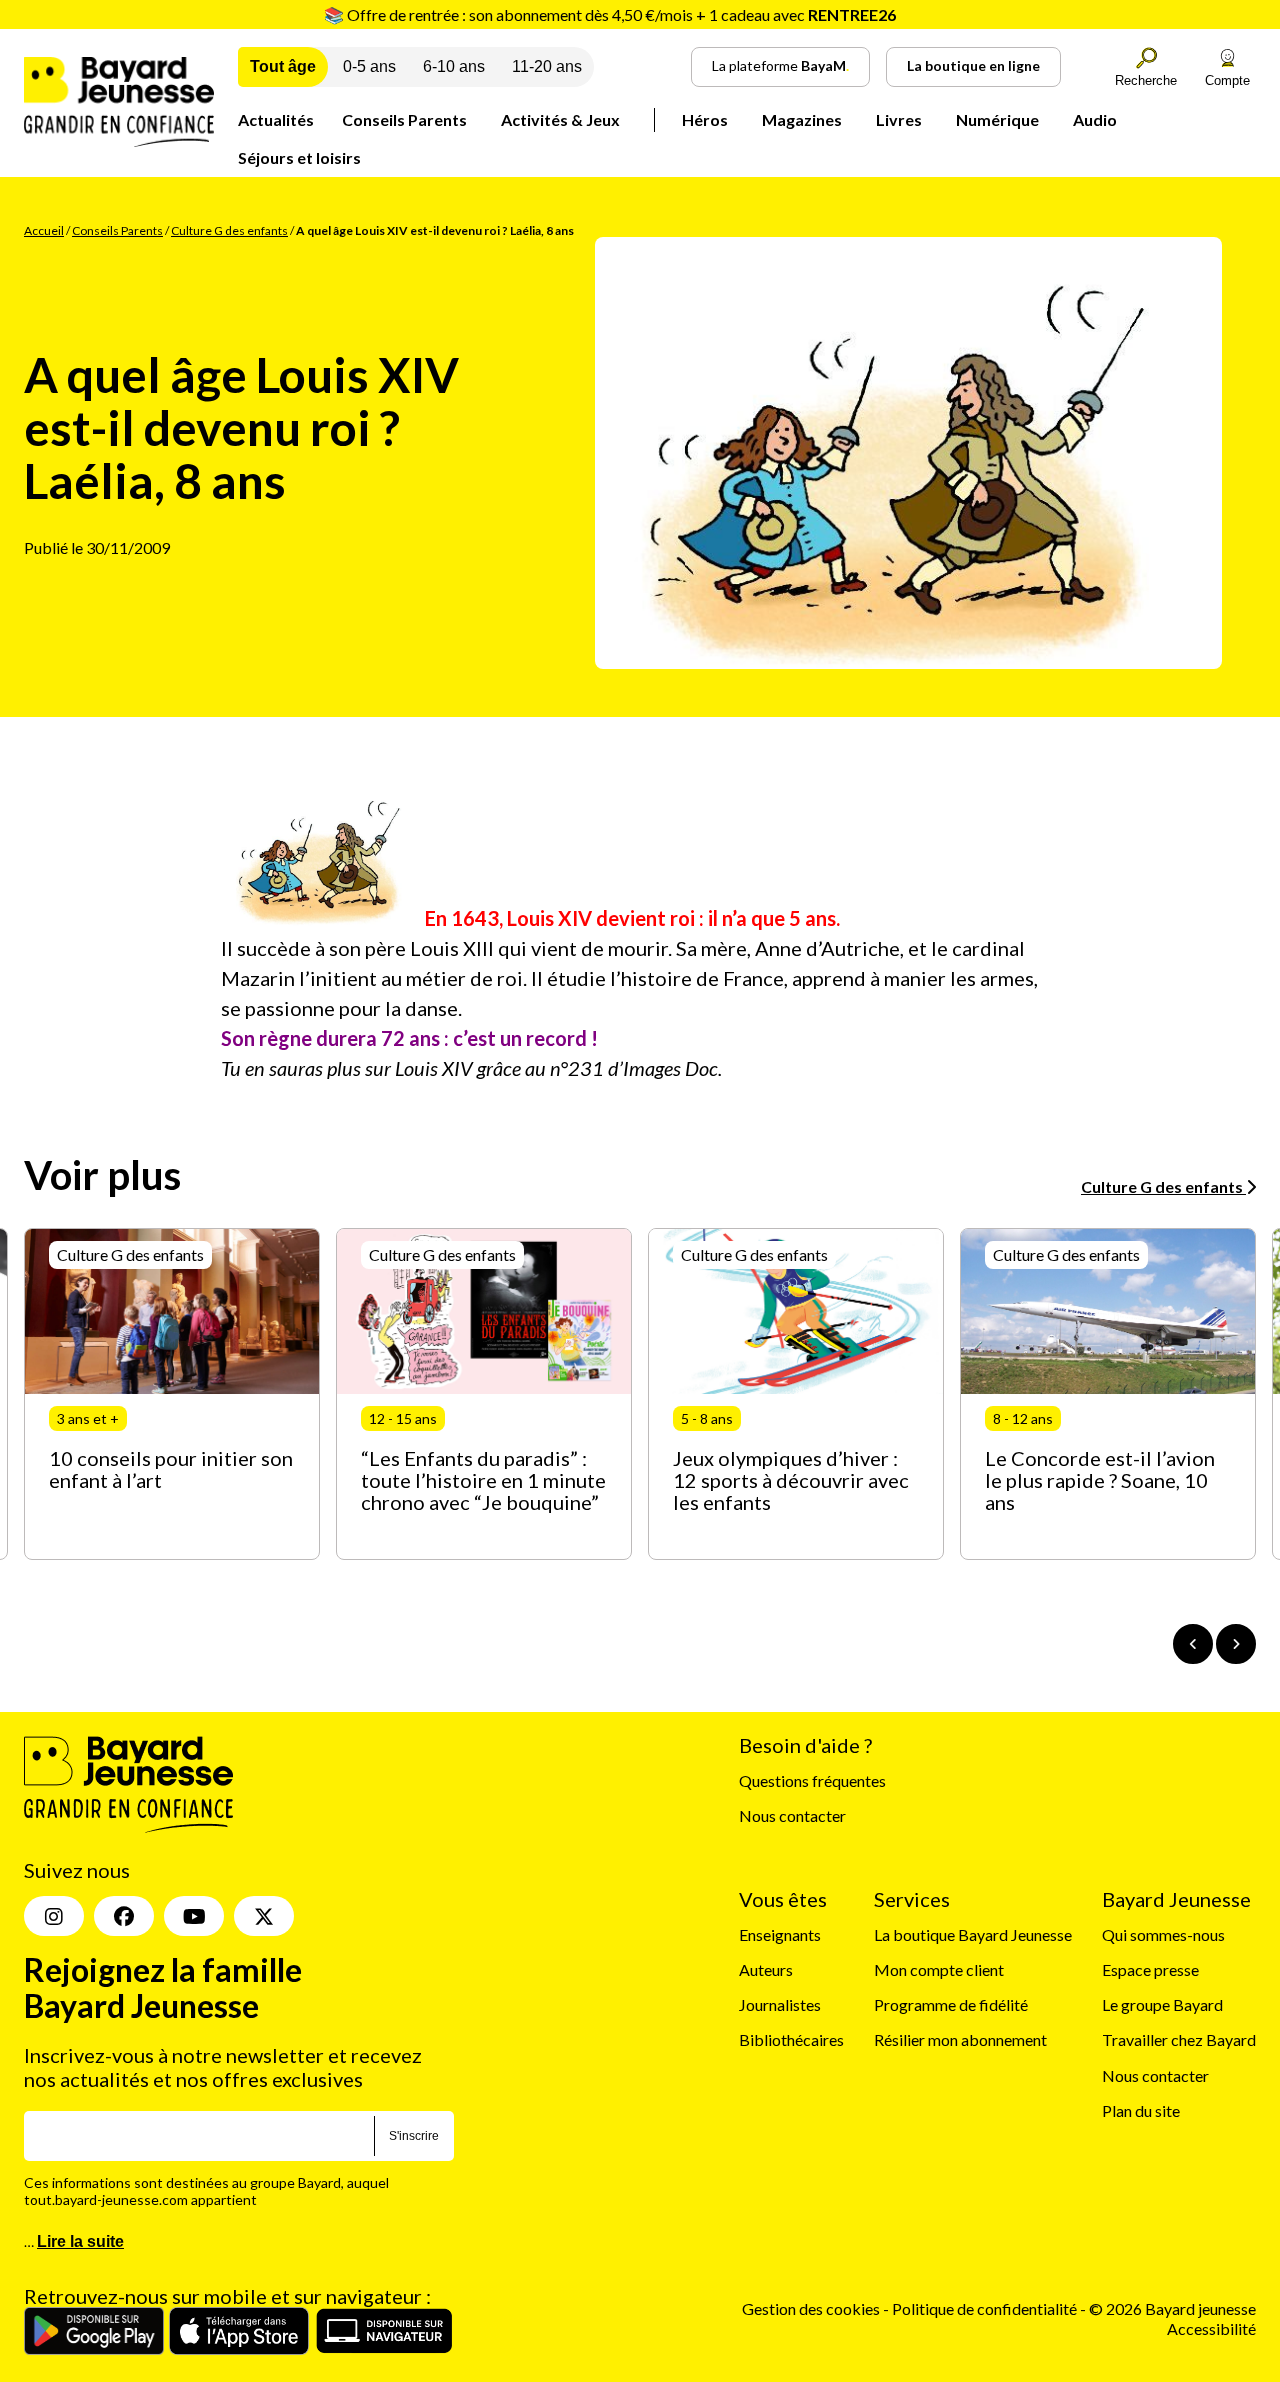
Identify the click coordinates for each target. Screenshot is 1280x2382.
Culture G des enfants (229, 230)
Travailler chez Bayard (1179, 2039)
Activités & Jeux (560, 119)
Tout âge (283, 66)
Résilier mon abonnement (960, 2039)
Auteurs (766, 1969)
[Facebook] (124, 1916)
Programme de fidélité (951, 2004)
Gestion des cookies (811, 2308)
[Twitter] (264, 1916)
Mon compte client (939, 1969)
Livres (899, 119)
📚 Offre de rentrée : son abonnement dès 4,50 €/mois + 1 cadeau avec (610, 14)
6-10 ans (454, 66)
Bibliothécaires (791, 2039)
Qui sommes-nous (1163, 1934)
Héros (705, 119)
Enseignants (780, 1934)
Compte (1227, 80)
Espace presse (1150, 1969)
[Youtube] (194, 1916)
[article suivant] (1236, 1644)
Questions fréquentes (812, 1780)
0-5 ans (369, 66)
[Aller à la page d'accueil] (119, 140)
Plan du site (1141, 2110)
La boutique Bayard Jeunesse (973, 1934)
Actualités (276, 119)
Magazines (802, 119)
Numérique (997, 119)
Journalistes (780, 2004)
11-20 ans (547, 66)
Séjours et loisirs (299, 157)
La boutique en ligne (973, 65)
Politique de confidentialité (986, 2308)
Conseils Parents (404, 119)
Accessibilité (1211, 2328)
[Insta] (54, 1916)
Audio (1095, 119)
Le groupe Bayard (1162, 2004)
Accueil (44, 230)
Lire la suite (80, 2241)
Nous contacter (792, 1815)
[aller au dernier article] (1193, 1644)
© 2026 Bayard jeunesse (1172, 2308)
